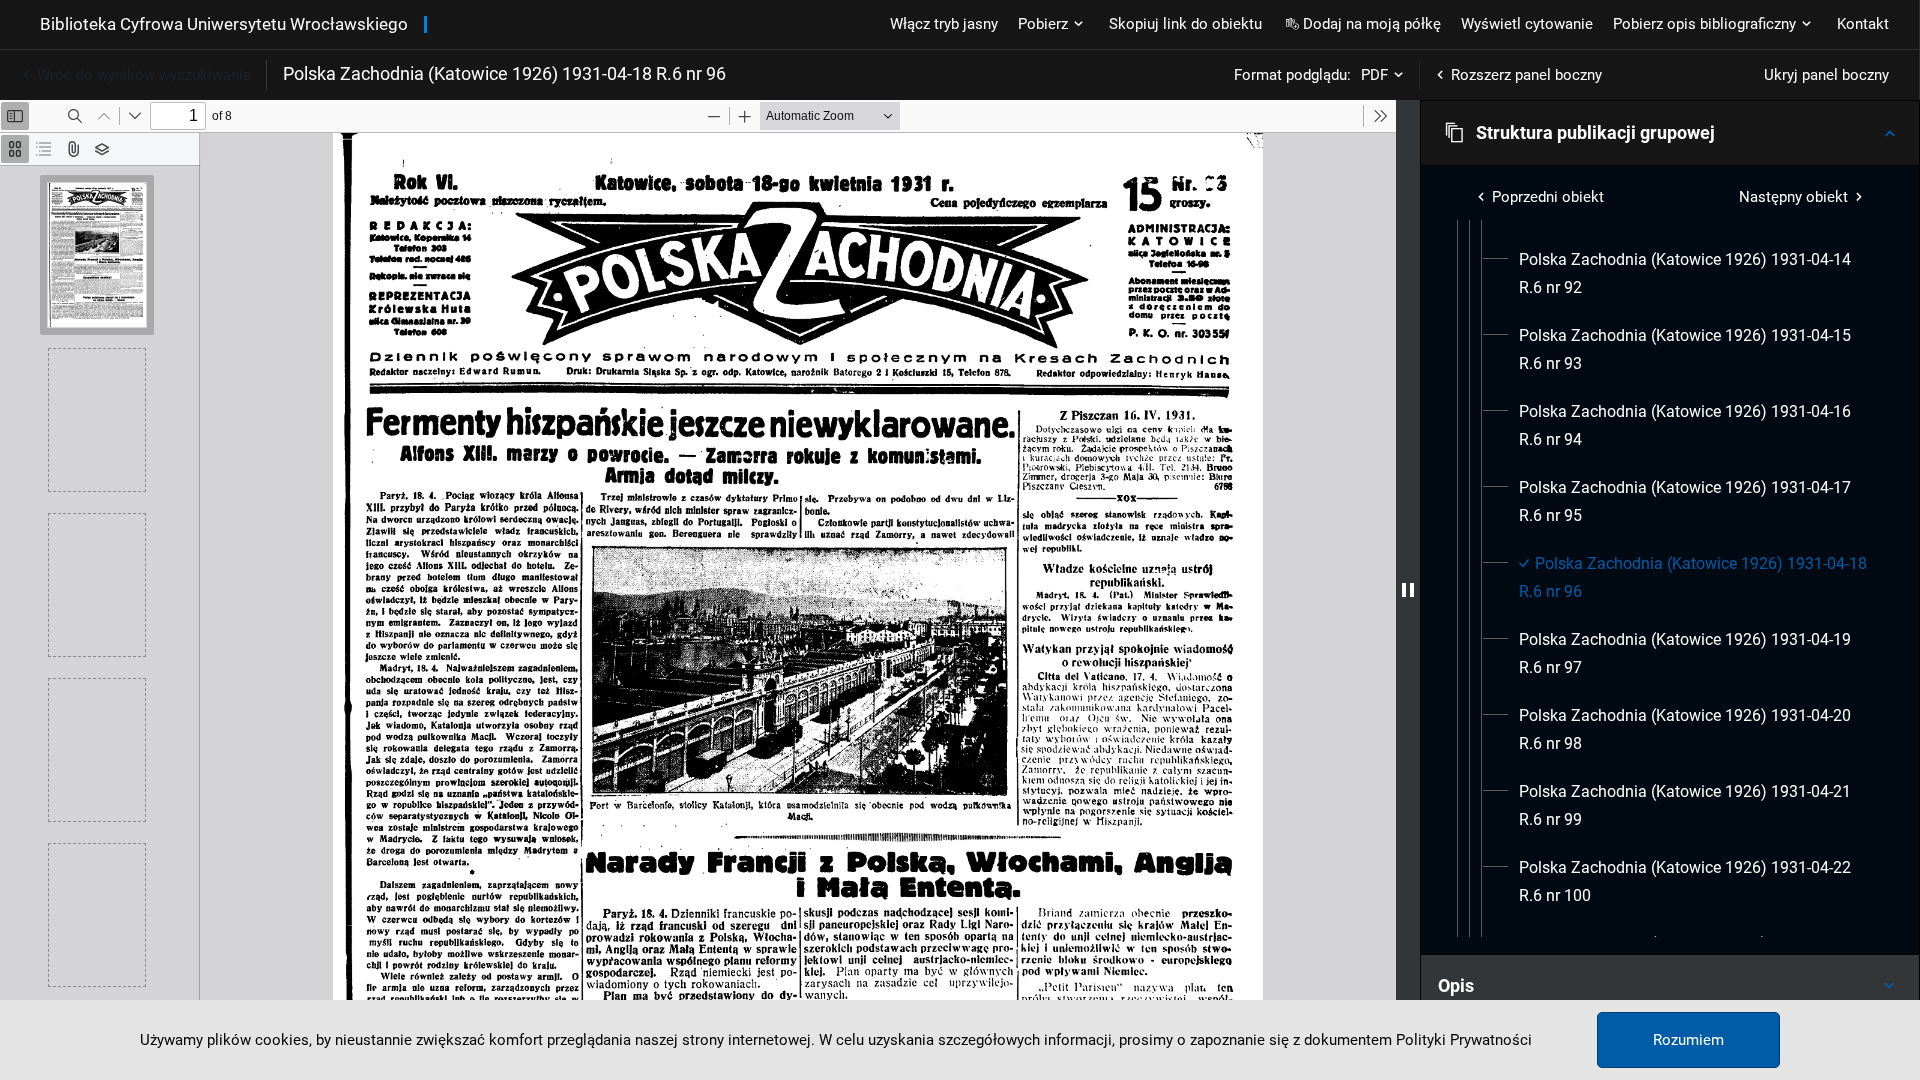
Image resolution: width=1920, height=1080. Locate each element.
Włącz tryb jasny (944, 24)
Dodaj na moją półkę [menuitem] (1372, 24)
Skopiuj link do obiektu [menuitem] (1185, 24)
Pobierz (1043, 24)
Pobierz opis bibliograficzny (1704, 24)
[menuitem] (1694, 274)
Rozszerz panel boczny (1526, 75)
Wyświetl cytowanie (1527, 24)
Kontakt (1863, 24)
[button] (1670, 133)
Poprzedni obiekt (1548, 197)
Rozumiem (1688, 1040)
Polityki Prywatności (1464, 1040)
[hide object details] (1408, 590)
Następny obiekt (1793, 197)
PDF (1374, 75)
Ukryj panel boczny (1826, 75)
